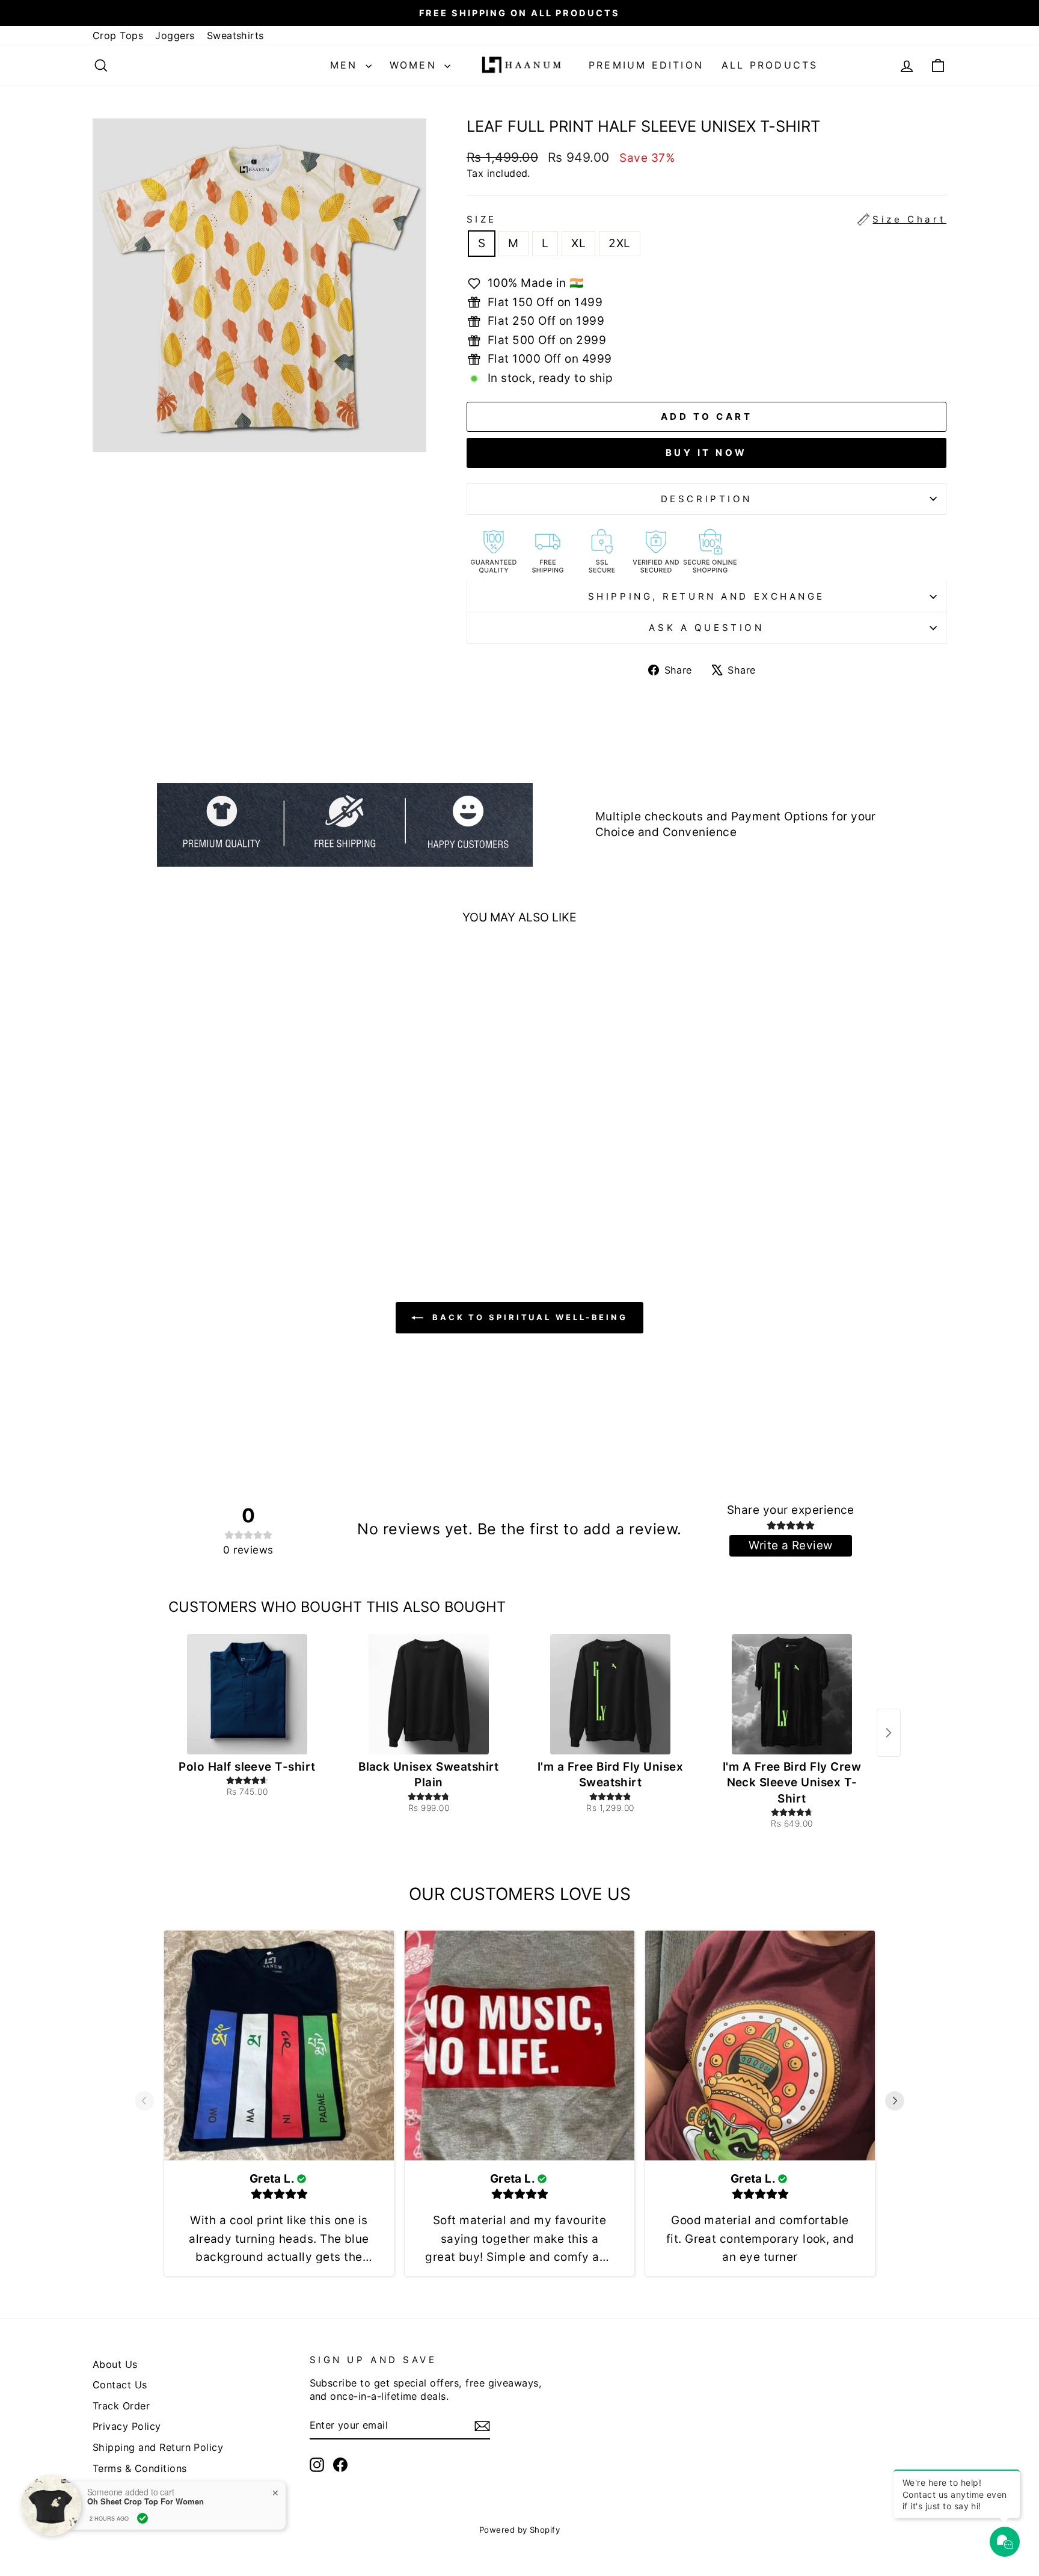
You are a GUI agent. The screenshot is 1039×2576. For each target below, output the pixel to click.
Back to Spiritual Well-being (528, 1317)
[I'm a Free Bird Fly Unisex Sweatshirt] (610, 1694)
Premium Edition (646, 65)
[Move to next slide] (895, 2103)
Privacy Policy (127, 2426)
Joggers (175, 35)
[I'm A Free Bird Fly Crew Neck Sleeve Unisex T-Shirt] (792, 1694)
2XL (619, 243)
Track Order (121, 2406)
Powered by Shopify (520, 2530)
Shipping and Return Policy (158, 2447)
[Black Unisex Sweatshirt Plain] (429, 1694)
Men (346, 65)
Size (706, 219)
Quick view (195, 1142)
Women (415, 65)
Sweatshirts (235, 35)
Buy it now (706, 453)
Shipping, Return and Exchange (706, 596)
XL (578, 243)
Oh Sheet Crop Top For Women (146, 2501)
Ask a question (706, 628)
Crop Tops (118, 35)
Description (706, 499)
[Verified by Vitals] (143, 2518)
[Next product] (889, 1733)
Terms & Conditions (140, 2468)
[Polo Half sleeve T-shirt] (247, 1694)
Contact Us (120, 2385)
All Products (770, 65)
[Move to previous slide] (144, 2103)
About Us (115, 2364)
